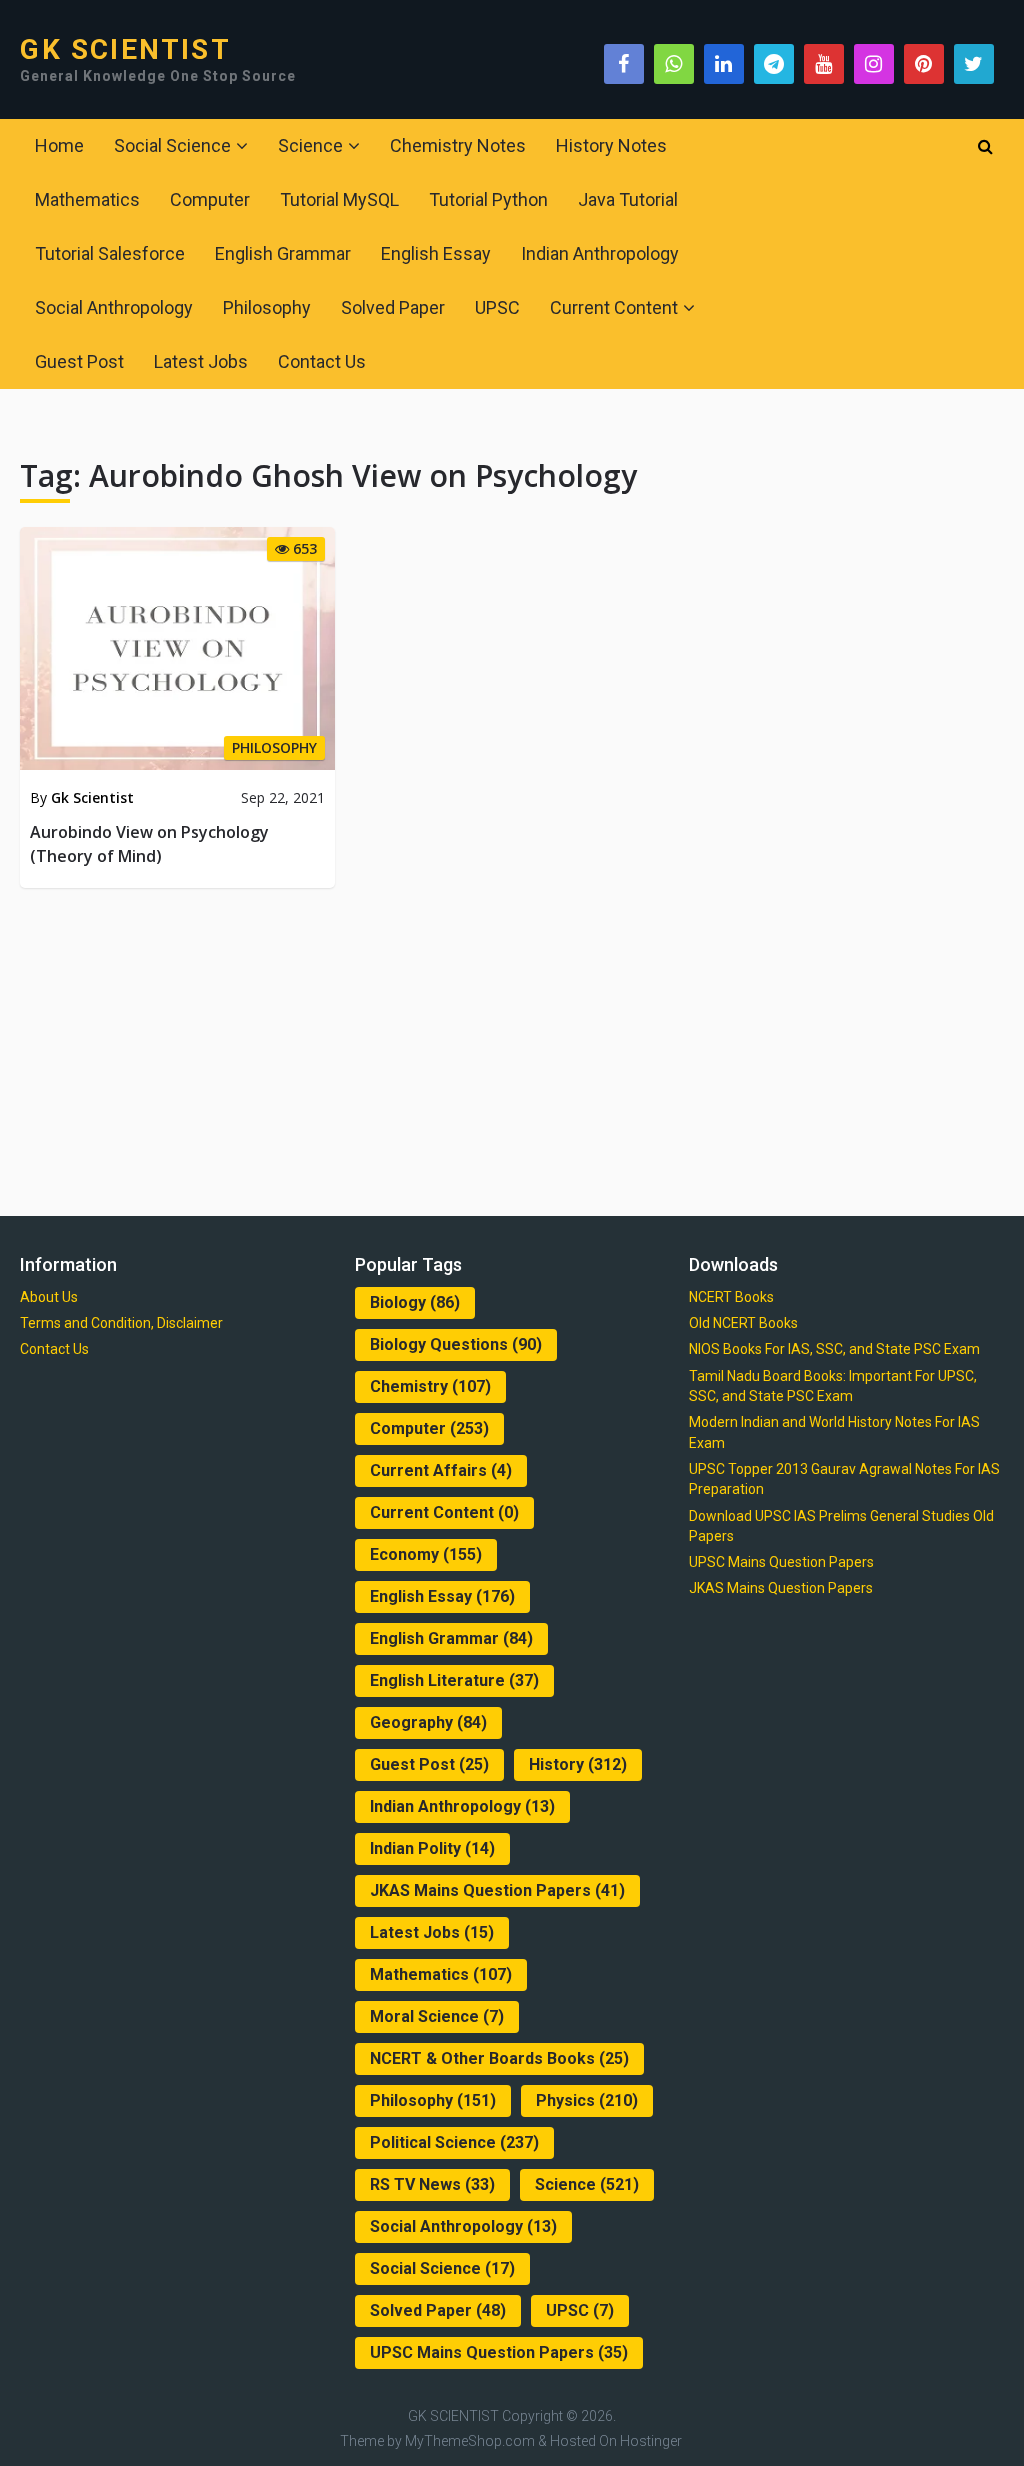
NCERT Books (731, 1297)
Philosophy (267, 307)
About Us (49, 1297)
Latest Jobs (201, 361)
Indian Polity (432, 1848)
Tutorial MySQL (339, 199)
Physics (587, 2100)
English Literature (454, 1680)
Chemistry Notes (458, 145)
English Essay (436, 253)
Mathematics (87, 199)
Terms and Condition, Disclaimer (121, 1323)
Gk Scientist (92, 797)
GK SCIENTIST (125, 50)
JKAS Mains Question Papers (497, 1890)
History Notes (611, 145)
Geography (428, 1722)
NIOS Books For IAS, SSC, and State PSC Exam (834, 1349)
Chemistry (430, 1386)
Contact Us (322, 361)
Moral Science (437, 2016)
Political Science (454, 2142)
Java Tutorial (628, 199)
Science (310, 145)
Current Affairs (441, 1470)
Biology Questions (456, 1344)
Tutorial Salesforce (110, 253)
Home (59, 145)
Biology (415, 1302)
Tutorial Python (488, 199)
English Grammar (283, 253)
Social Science (172, 145)
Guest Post (79, 361)
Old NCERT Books (743, 1323)
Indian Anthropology (600, 253)
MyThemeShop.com (470, 2441)
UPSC (497, 307)
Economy (426, 1554)
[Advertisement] (512, 1048)
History (578, 1764)
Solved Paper (393, 307)
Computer (210, 199)
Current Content (614, 307)
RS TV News (432, 2184)
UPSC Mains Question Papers (499, 2352)
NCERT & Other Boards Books (499, 2058)
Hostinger (651, 2441)
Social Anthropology (114, 307)
